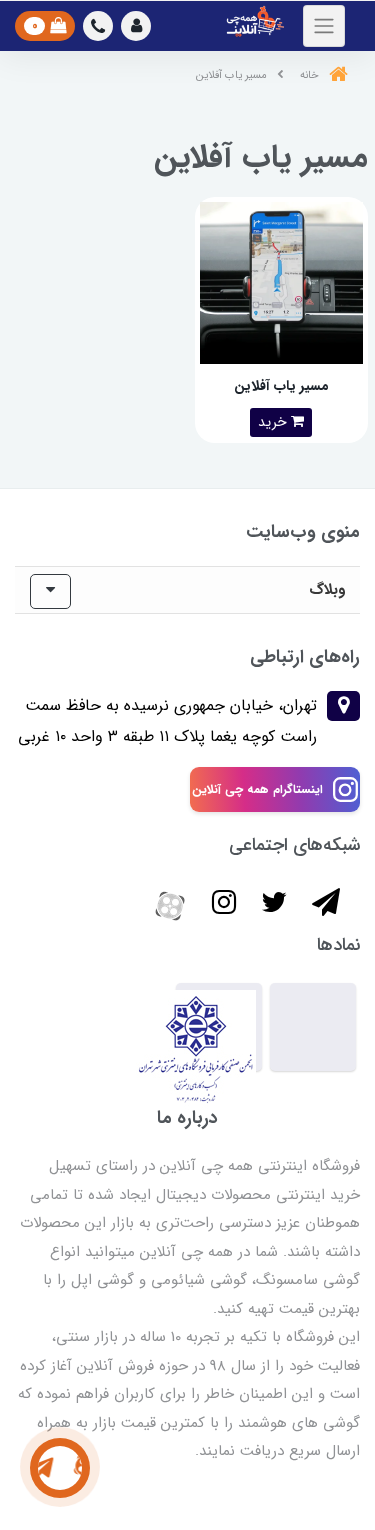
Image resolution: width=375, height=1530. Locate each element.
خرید (274, 422)
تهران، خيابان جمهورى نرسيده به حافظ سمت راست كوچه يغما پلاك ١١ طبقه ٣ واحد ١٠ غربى (167, 720)
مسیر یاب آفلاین (281, 386)
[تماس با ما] (60, 1468)
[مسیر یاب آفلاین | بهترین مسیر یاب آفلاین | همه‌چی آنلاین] (281, 282)
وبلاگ (327, 590)
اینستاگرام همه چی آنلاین (257, 789)
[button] (136, 26)
